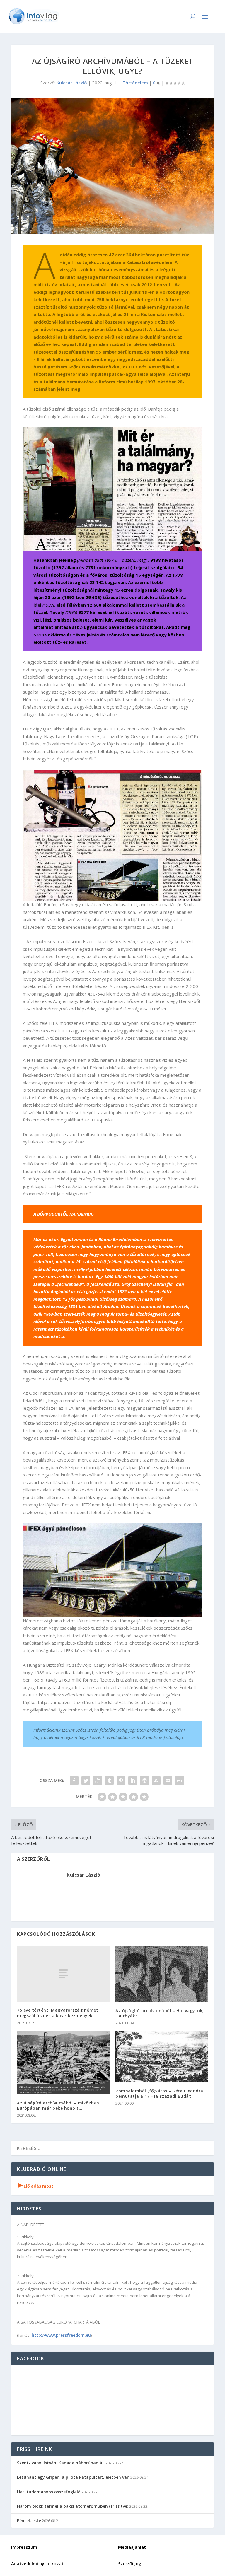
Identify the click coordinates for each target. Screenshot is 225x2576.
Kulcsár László (72, 83)
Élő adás (36, 2186)
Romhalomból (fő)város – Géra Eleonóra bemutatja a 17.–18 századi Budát (159, 2093)
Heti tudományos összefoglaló (49, 2492)
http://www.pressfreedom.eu (61, 2335)
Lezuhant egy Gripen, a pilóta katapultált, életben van (73, 2477)
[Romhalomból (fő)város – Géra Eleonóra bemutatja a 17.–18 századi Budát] (162, 2057)
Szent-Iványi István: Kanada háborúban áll (61, 2463)
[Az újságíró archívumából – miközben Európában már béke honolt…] (63, 2063)
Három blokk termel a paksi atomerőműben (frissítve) (73, 2506)
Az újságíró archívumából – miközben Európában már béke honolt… (58, 2105)
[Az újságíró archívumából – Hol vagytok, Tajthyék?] (162, 1974)
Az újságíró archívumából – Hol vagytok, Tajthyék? (160, 2013)
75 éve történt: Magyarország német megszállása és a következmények (58, 2013)
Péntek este (29, 2520)
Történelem (135, 83)
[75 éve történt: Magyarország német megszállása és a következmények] (63, 1974)
